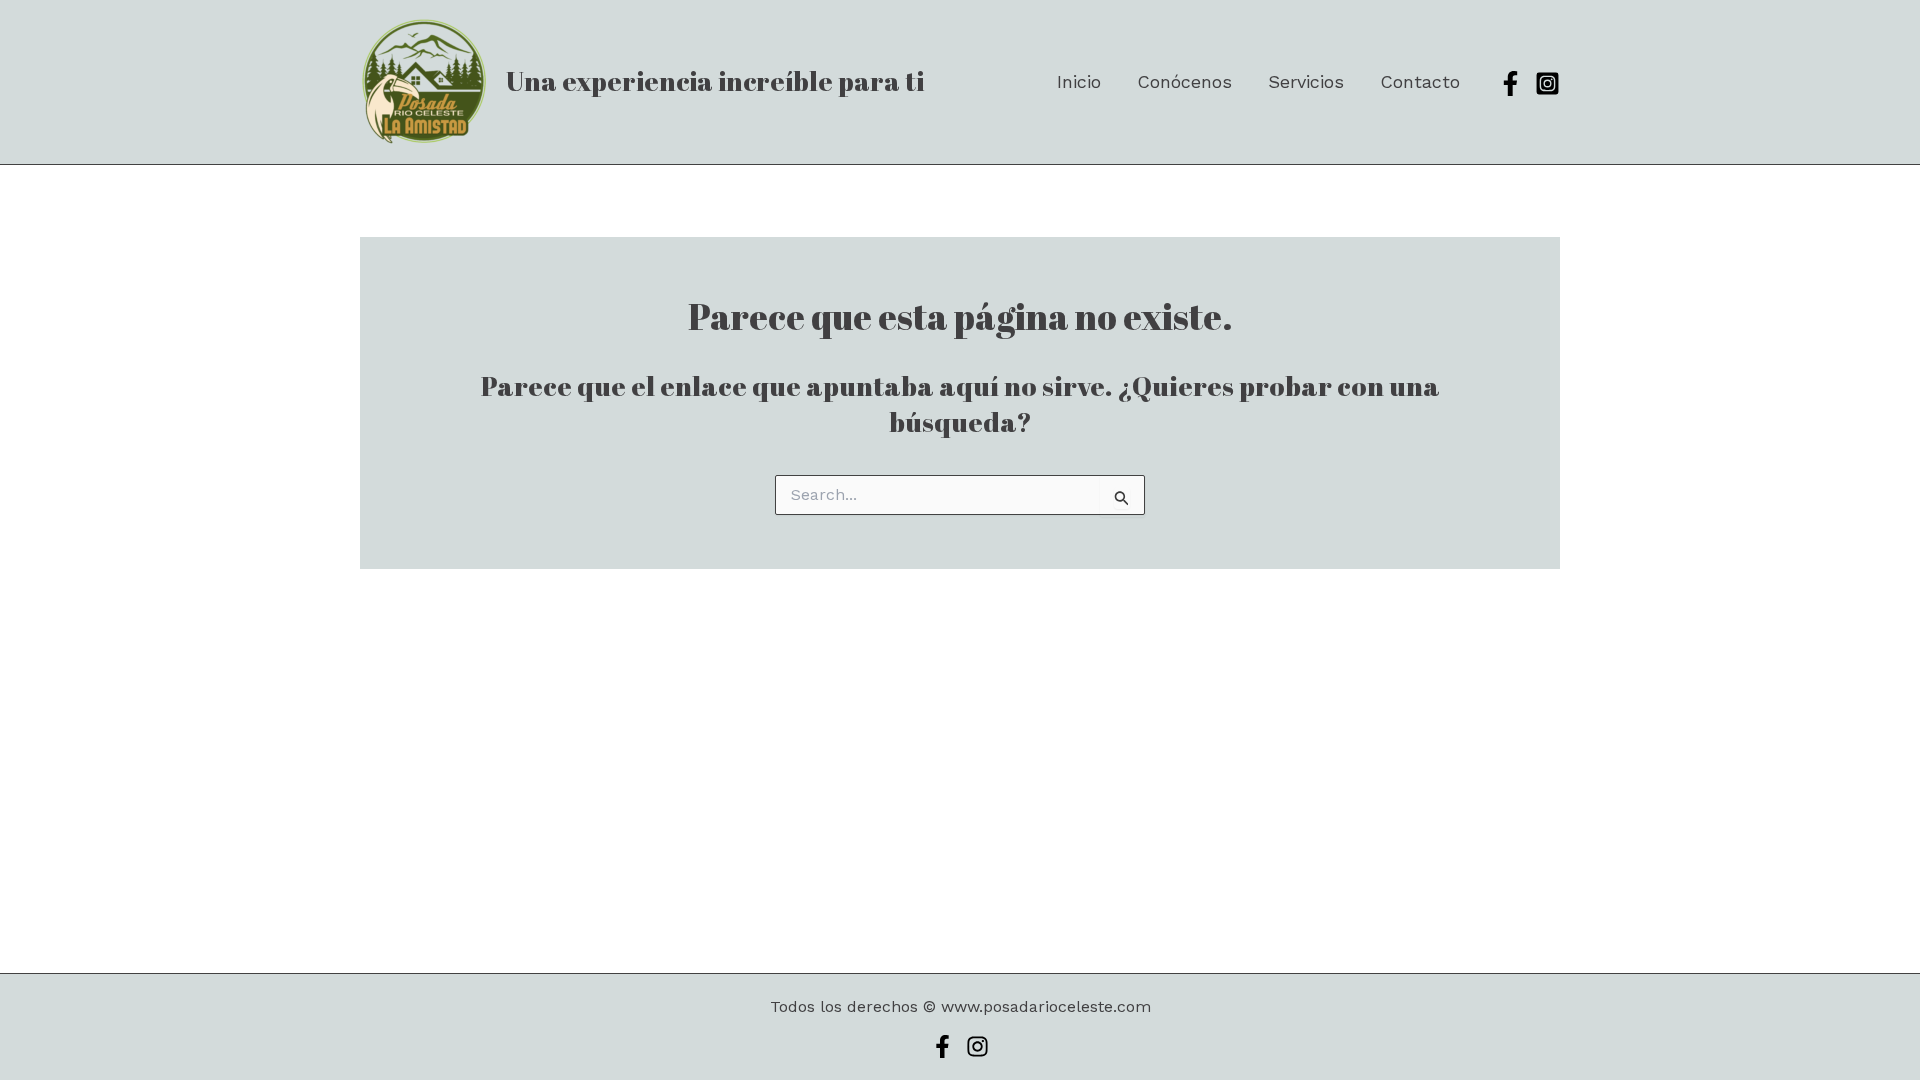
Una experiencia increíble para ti (715, 81)
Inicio (1079, 81)
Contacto (1420, 81)
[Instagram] (1547, 83)
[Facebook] (1510, 83)
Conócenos (1184, 81)
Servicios (1306, 81)
